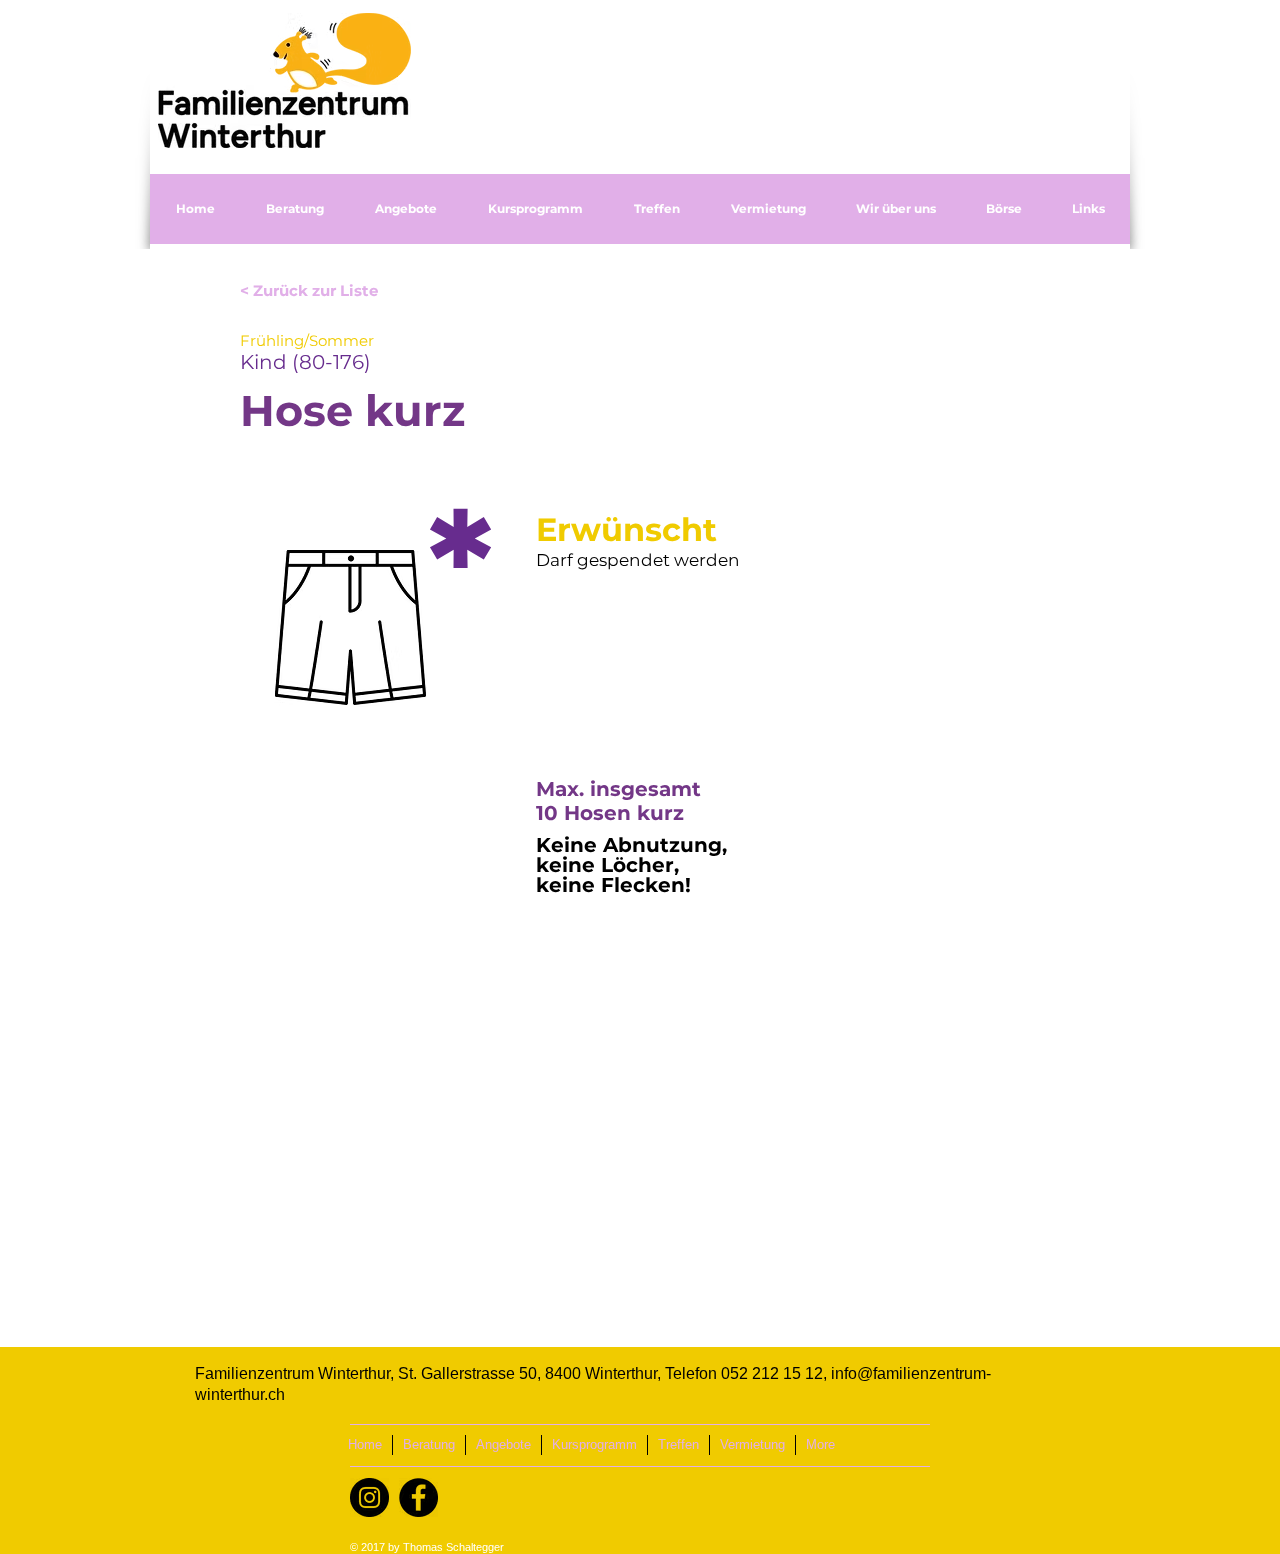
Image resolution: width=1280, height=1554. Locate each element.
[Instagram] (369, 1497)
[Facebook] (418, 1497)
